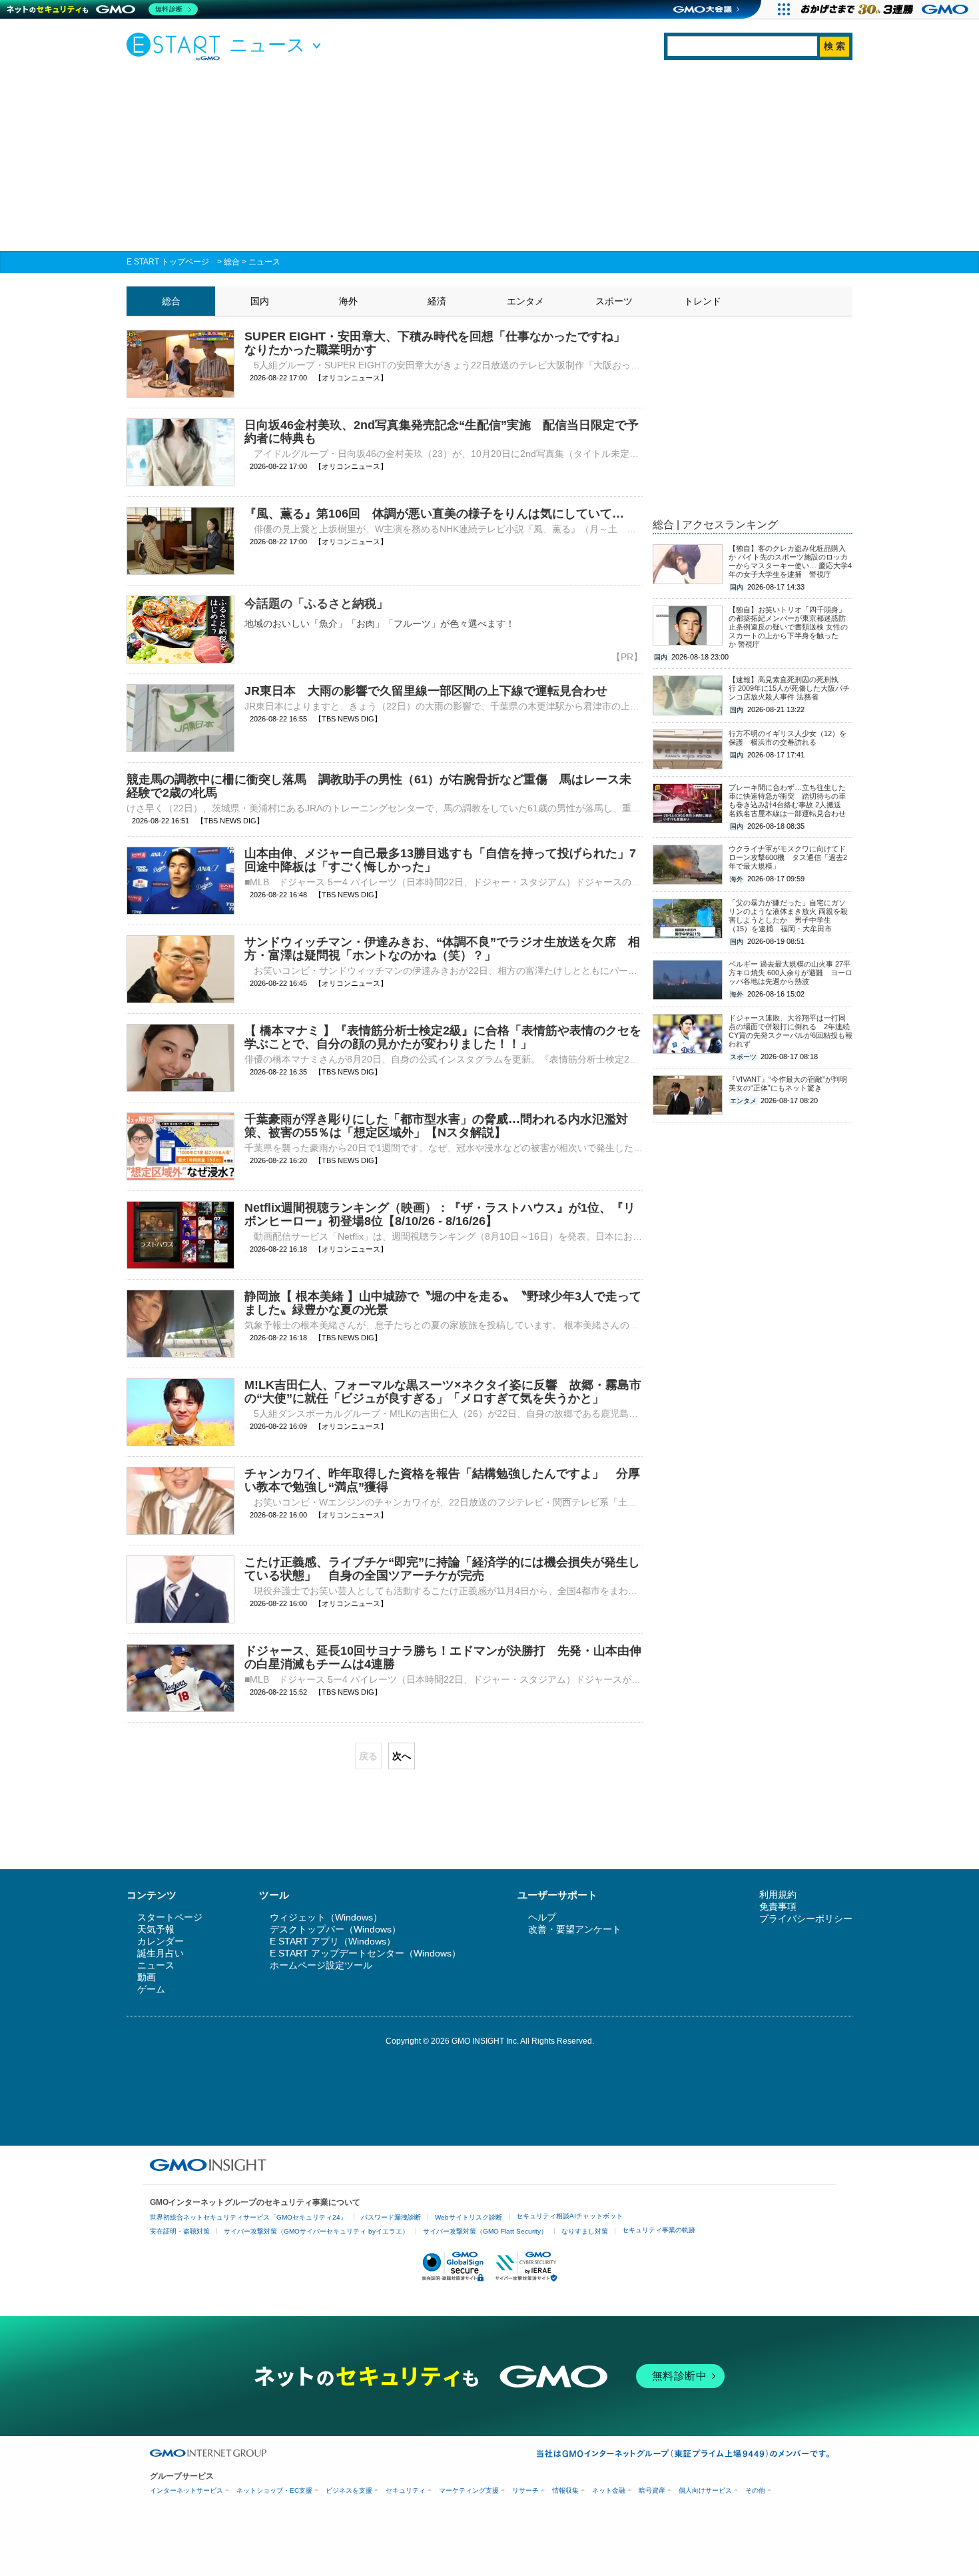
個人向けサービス (705, 2490)
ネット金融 (609, 2490)
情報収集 (565, 2490)
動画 (147, 1977)
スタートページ (170, 1917)
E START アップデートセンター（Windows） (365, 1953)
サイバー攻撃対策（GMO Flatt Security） (485, 2231)
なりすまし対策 (585, 2231)
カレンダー (161, 1941)
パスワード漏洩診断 (391, 2217)
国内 (260, 301)
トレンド (703, 301)
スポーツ (614, 301)
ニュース (264, 262)
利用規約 (778, 1895)
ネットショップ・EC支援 (274, 2490)
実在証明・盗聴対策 (180, 2231)
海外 (348, 301)
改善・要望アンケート (575, 1929)
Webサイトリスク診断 (469, 2217)
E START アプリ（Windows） (333, 1941)
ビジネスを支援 (349, 2490)
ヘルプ (542, 1917)
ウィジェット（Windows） (326, 1917)
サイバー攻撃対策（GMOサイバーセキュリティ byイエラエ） (316, 2231)
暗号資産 (652, 2490)
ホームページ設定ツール (321, 1965)
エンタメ (525, 301)
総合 (232, 262)
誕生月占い (161, 1953)
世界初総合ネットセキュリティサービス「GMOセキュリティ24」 (248, 2217)
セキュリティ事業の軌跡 (659, 2230)
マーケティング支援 (469, 2490)
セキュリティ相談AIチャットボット (569, 2216)
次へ (402, 1756)
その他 (755, 2490)
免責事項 (778, 1907)
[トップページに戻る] (176, 46)
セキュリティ (406, 2490)
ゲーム (151, 1989)
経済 (437, 301)
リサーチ (525, 2490)
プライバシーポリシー (806, 1919)
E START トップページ (168, 262)
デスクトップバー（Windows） (335, 1929)
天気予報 (156, 1929)
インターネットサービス (186, 2490)
